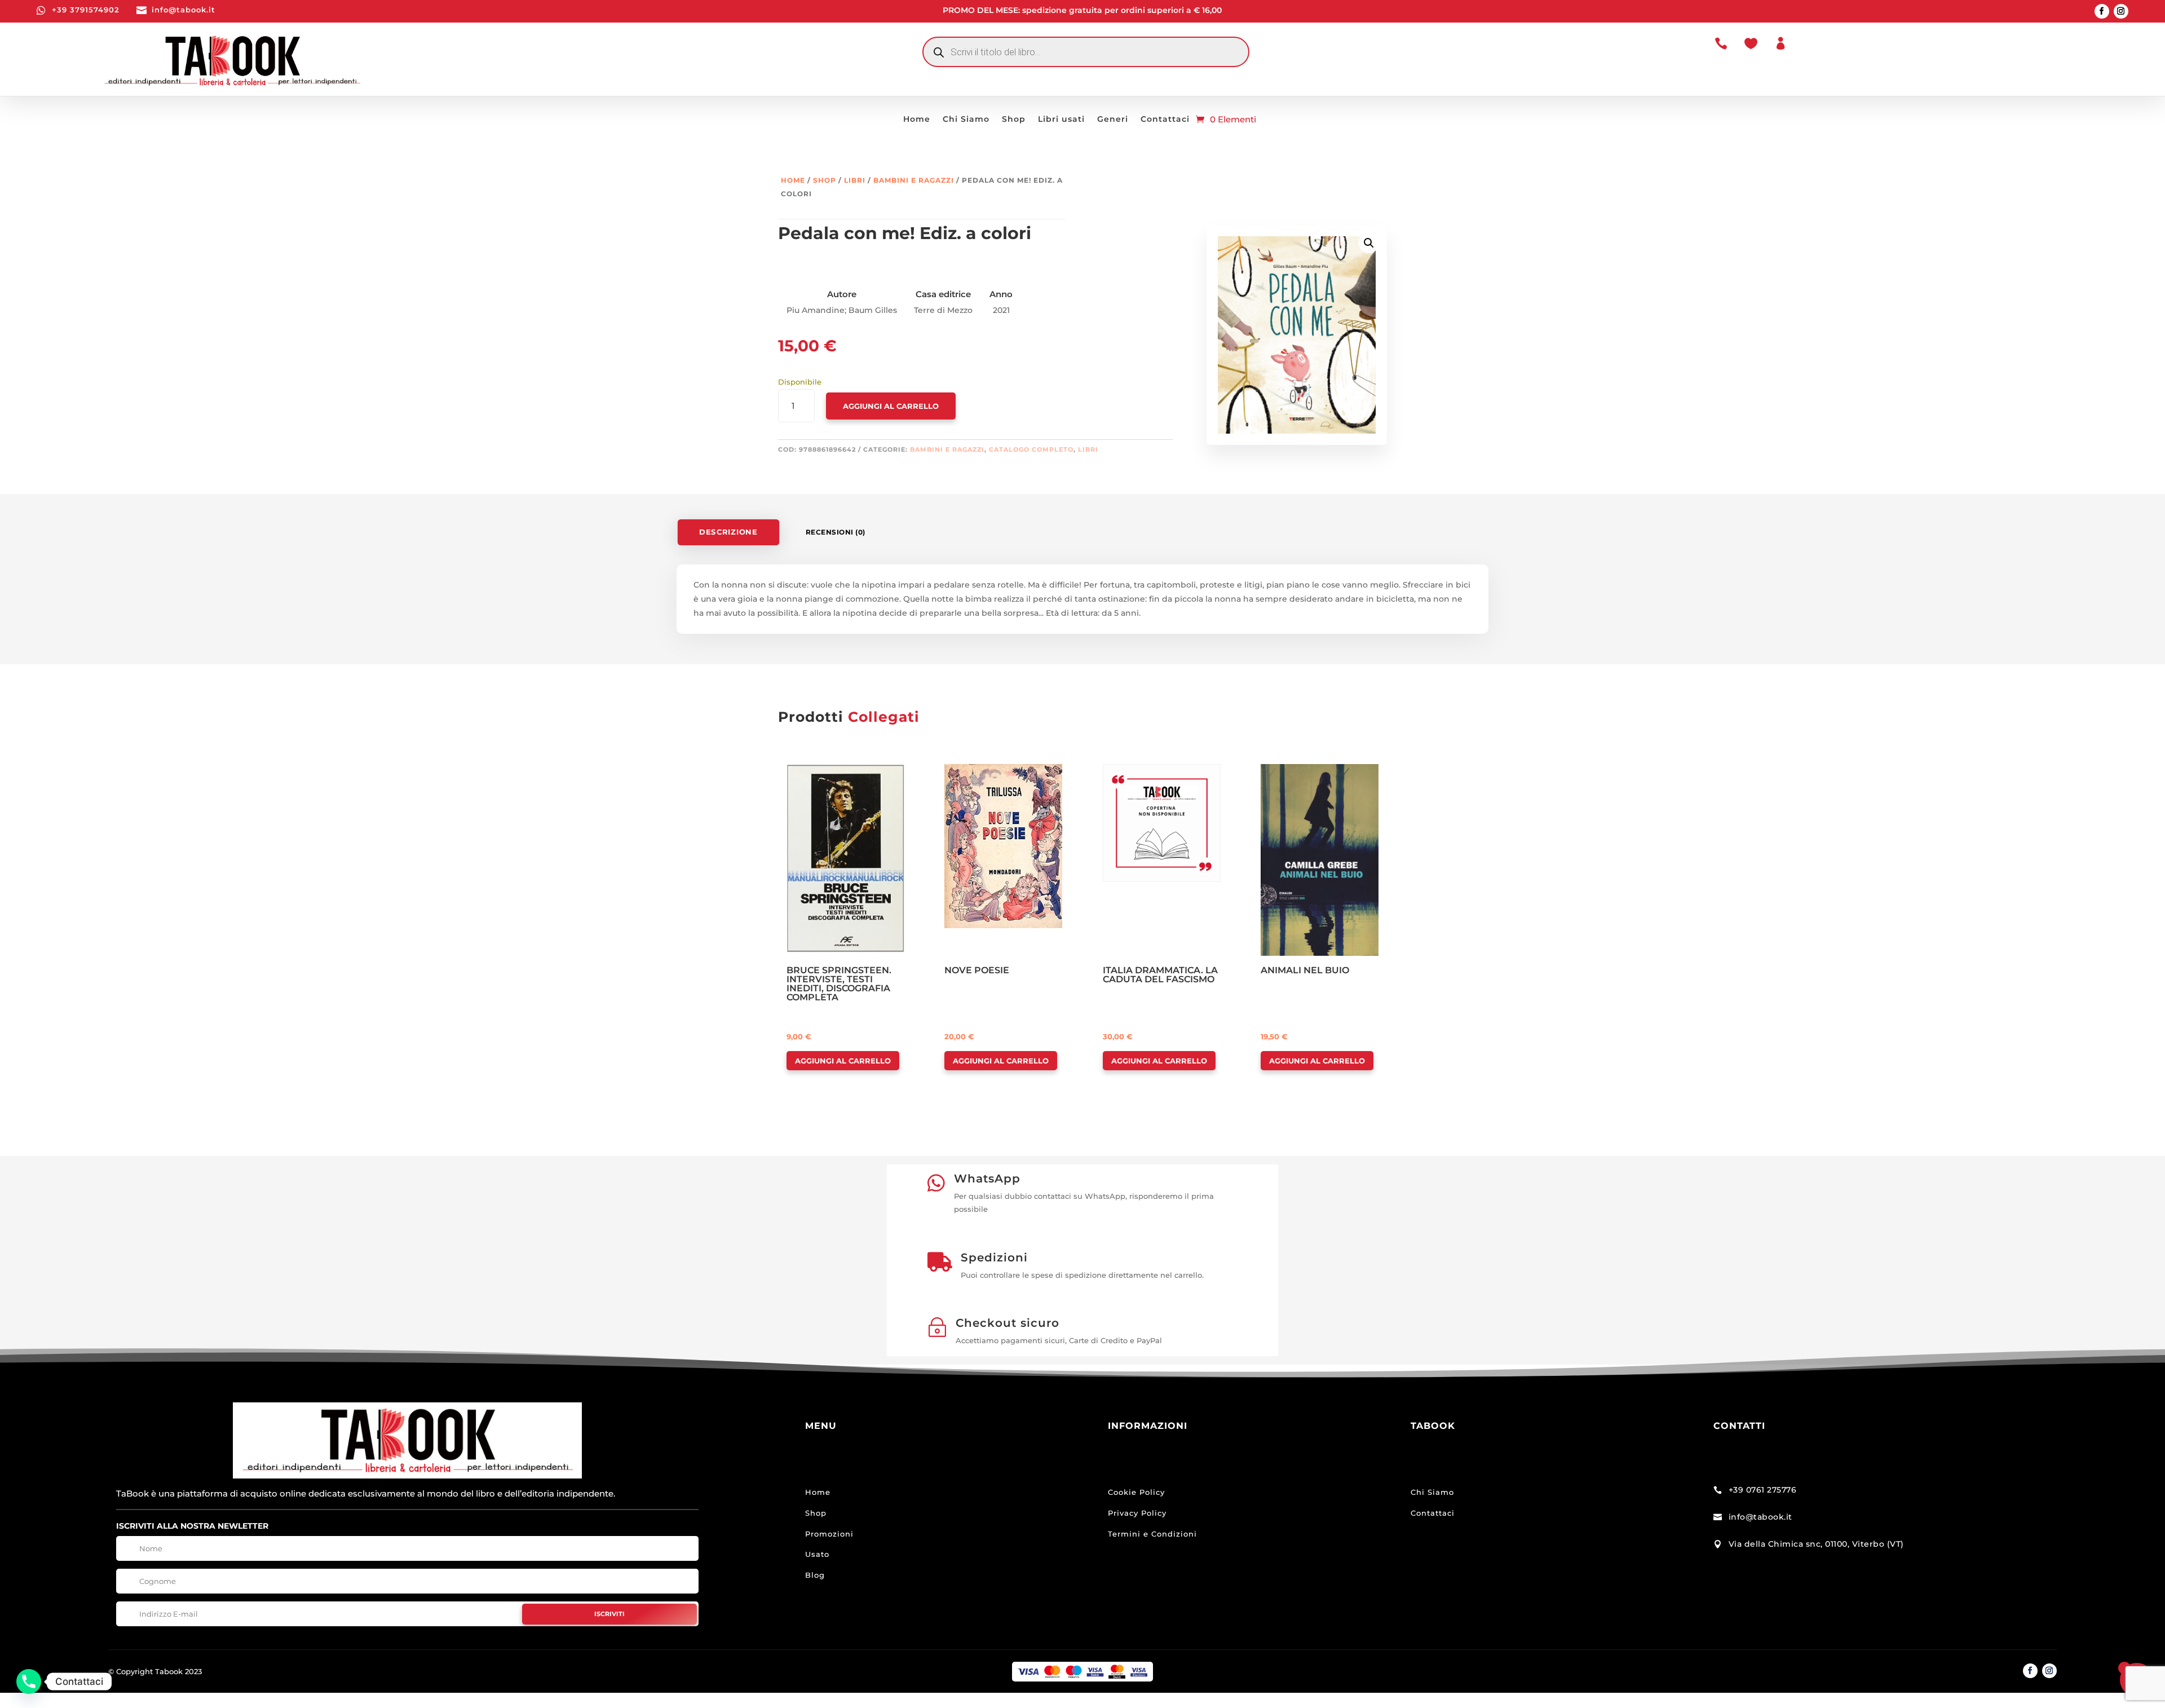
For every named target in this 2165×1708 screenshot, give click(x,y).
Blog (815, 1575)
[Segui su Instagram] (2121, 11)
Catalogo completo (1031, 449)
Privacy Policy (1137, 1513)
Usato (817, 1554)
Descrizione (728, 532)
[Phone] (29, 1681)
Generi (1113, 120)
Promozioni (829, 1534)
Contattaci (1165, 120)
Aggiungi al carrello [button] (843, 1061)
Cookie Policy (1136, 1492)
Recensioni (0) (836, 532)
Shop (1014, 120)
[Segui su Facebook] (2102, 11)
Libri (855, 180)
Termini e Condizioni (1152, 1534)
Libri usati (1061, 120)
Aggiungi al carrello (891, 406)
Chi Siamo (966, 120)
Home (917, 120)
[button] (1369, 243)
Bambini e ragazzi (914, 180)
